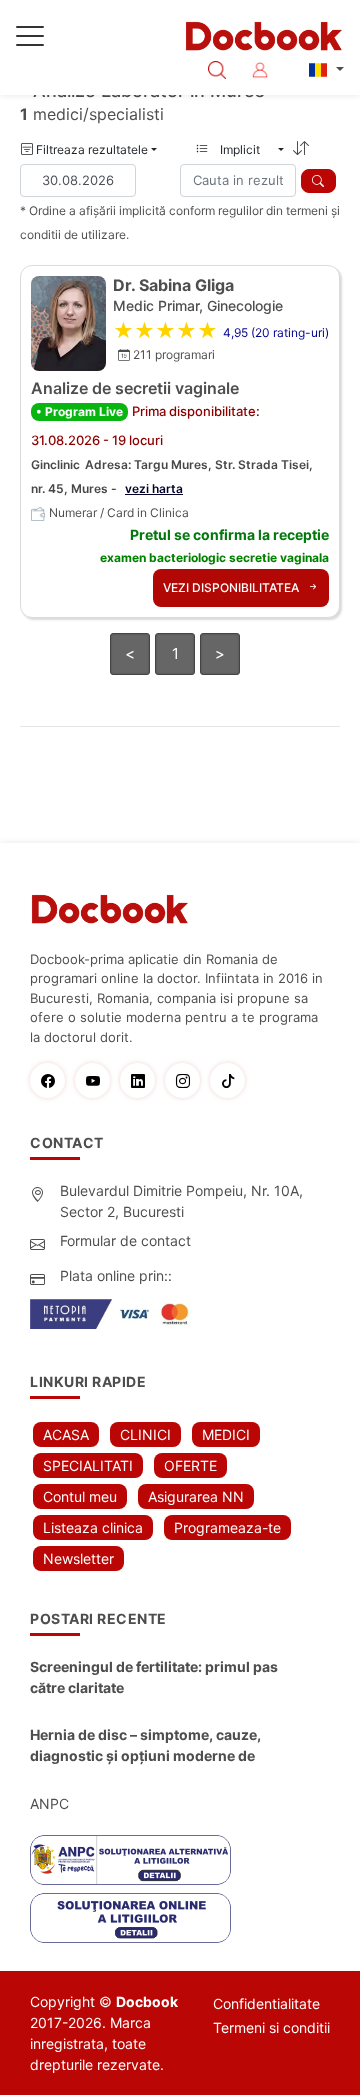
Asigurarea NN (196, 1496)
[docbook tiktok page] (232, 1080)
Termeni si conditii (271, 2027)
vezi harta (154, 488)
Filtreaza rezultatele (90, 149)
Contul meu (80, 1496)
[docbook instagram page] (187, 1080)
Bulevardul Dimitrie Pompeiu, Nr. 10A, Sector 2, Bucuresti (181, 1201)
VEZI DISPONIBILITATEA (232, 587)
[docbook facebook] (52, 1080)
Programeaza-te (227, 1527)
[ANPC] (130, 1860)
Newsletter (78, 1558)
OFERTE (190, 1465)
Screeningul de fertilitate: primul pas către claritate (154, 1677)
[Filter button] (318, 181)
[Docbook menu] (30, 40)
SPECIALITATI (88, 1465)
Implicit (246, 149)
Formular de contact (125, 1240)
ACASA (66, 1434)
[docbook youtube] (97, 1080)
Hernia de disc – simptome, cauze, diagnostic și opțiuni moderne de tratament (145, 1746)
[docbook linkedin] (142, 1080)
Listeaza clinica (93, 1527)
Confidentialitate (266, 2003)
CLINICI (145, 1434)
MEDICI (226, 1434)
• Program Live (79, 411)
